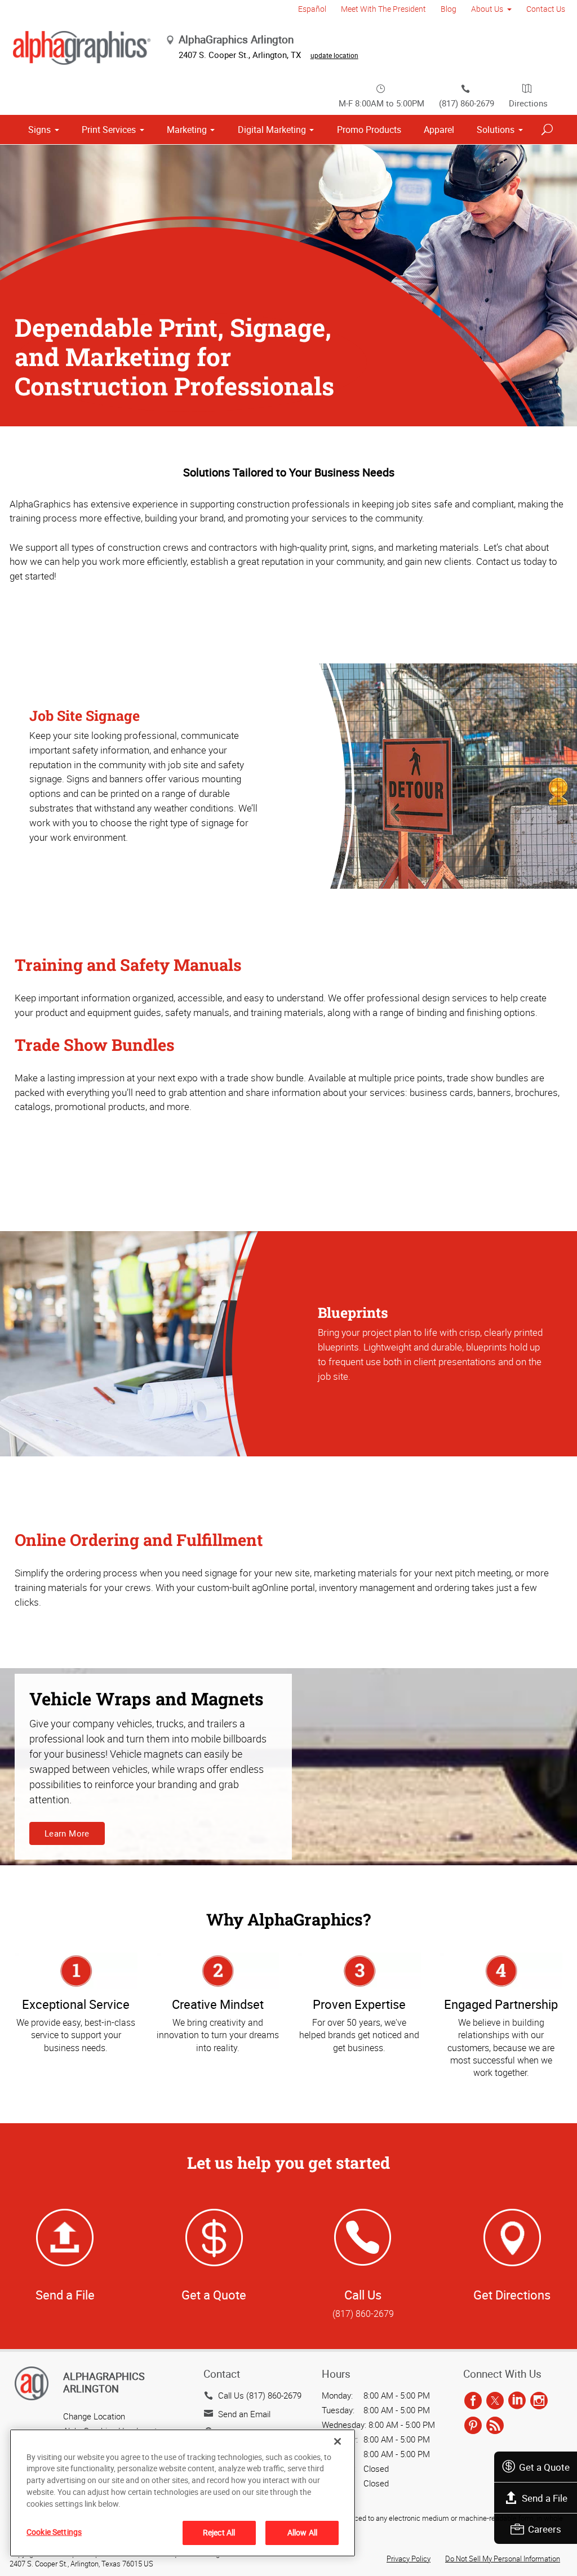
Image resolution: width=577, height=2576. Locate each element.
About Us (487, 9)
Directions (528, 103)
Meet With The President (383, 9)
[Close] (338, 2441)
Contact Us (546, 9)
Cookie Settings (54, 2532)
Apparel (439, 130)
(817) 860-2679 (467, 103)
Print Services (109, 130)
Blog (449, 9)
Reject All (219, 2532)
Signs (39, 130)
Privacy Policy (409, 2559)
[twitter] (495, 2401)
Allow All (302, 2532)
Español (312, 9)
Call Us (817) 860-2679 (260, 2395)
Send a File (545, 2498)
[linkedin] (517, 2401)
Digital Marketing (272, 130)
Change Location (94, 2416)
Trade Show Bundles (95, 1045)
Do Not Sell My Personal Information (503, 2559)
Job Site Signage (85, 716)
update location (334, 55)
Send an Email (244, 2414)
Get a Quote (544, 2467)
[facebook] (473, 2401)
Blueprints (353, 1312)
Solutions (496, 130)
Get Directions (512, 2295)
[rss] (495, 2426)
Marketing (187, 130)
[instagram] (539, 2401)
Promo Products (369, 130)
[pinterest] (473, 2426)
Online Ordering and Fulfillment (139, 1540)
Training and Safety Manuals (128, 965)
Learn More (67, 1833)
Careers (545, 2529)
